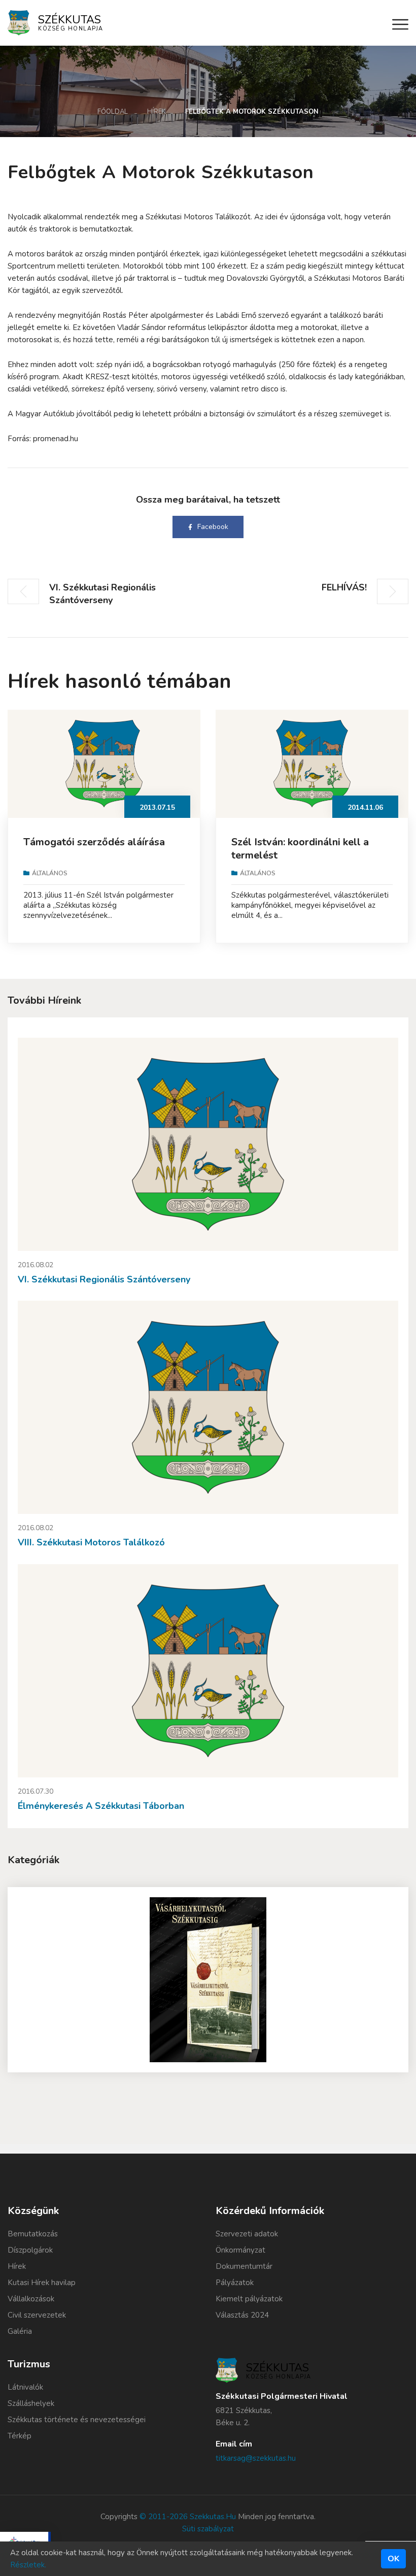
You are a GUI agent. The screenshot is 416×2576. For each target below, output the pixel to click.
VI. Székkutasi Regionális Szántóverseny (104, 1279)
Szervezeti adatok (247, 2234)
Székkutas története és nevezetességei (77, 2420)
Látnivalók (25, 2387)
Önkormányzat (240, 2250)
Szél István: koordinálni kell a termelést (300, 849)
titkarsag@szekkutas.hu (256, 2458)
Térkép (20, 2436)
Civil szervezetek (37, 2315)
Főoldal (113, 112)
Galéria (20, 2331)
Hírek (157, 112)
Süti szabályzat (208, 2529)
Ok (393, 2559)
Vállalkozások (31, 2299)
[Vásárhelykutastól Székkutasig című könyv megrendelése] (208, 1980)
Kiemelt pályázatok (249, 2299)
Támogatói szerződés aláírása (94, 842)
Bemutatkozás (33, 2234)
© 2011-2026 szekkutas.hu (188, 2517)
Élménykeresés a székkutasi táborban (101, 1806)
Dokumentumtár (244, 2266)
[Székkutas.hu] (19, 22)
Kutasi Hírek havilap (42, 2283)
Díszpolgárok (30, 2250)
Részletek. (28, 2565)
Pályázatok (235, 2283)
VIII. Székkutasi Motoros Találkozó (91, 1542)
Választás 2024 (242, 2315)
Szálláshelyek (31, 2403)
